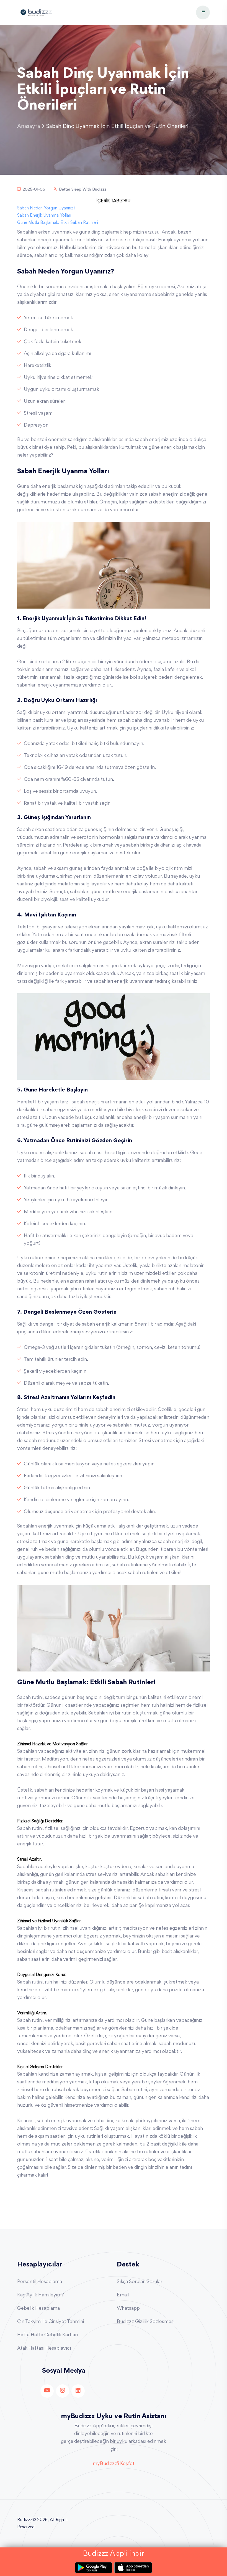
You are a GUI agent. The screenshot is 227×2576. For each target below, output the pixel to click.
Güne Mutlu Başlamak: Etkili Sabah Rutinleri (58, 223)
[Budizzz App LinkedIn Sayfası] (78, 2391)
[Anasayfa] (36, 12)
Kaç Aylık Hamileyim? (41, 2295)
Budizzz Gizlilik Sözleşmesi (146, 2322)
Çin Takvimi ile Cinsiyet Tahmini (51, 2322)
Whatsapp (128, 2309)
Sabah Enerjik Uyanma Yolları (44, 216)
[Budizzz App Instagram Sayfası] (63, 2391)
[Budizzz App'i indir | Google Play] (95, 2568)
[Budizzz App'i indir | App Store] (133, 2568)
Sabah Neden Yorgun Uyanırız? (46, 208)
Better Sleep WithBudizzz (83, 190)
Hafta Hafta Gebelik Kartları (47, 2335)
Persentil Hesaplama (40, 2282)
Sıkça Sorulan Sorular (140, 2282)
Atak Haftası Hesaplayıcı (44, 2349)
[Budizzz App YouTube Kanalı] (47, 2391)
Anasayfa (29, 126)
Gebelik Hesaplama (38, 2309)
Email (123, 2295)
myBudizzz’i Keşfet (114, 2464)
